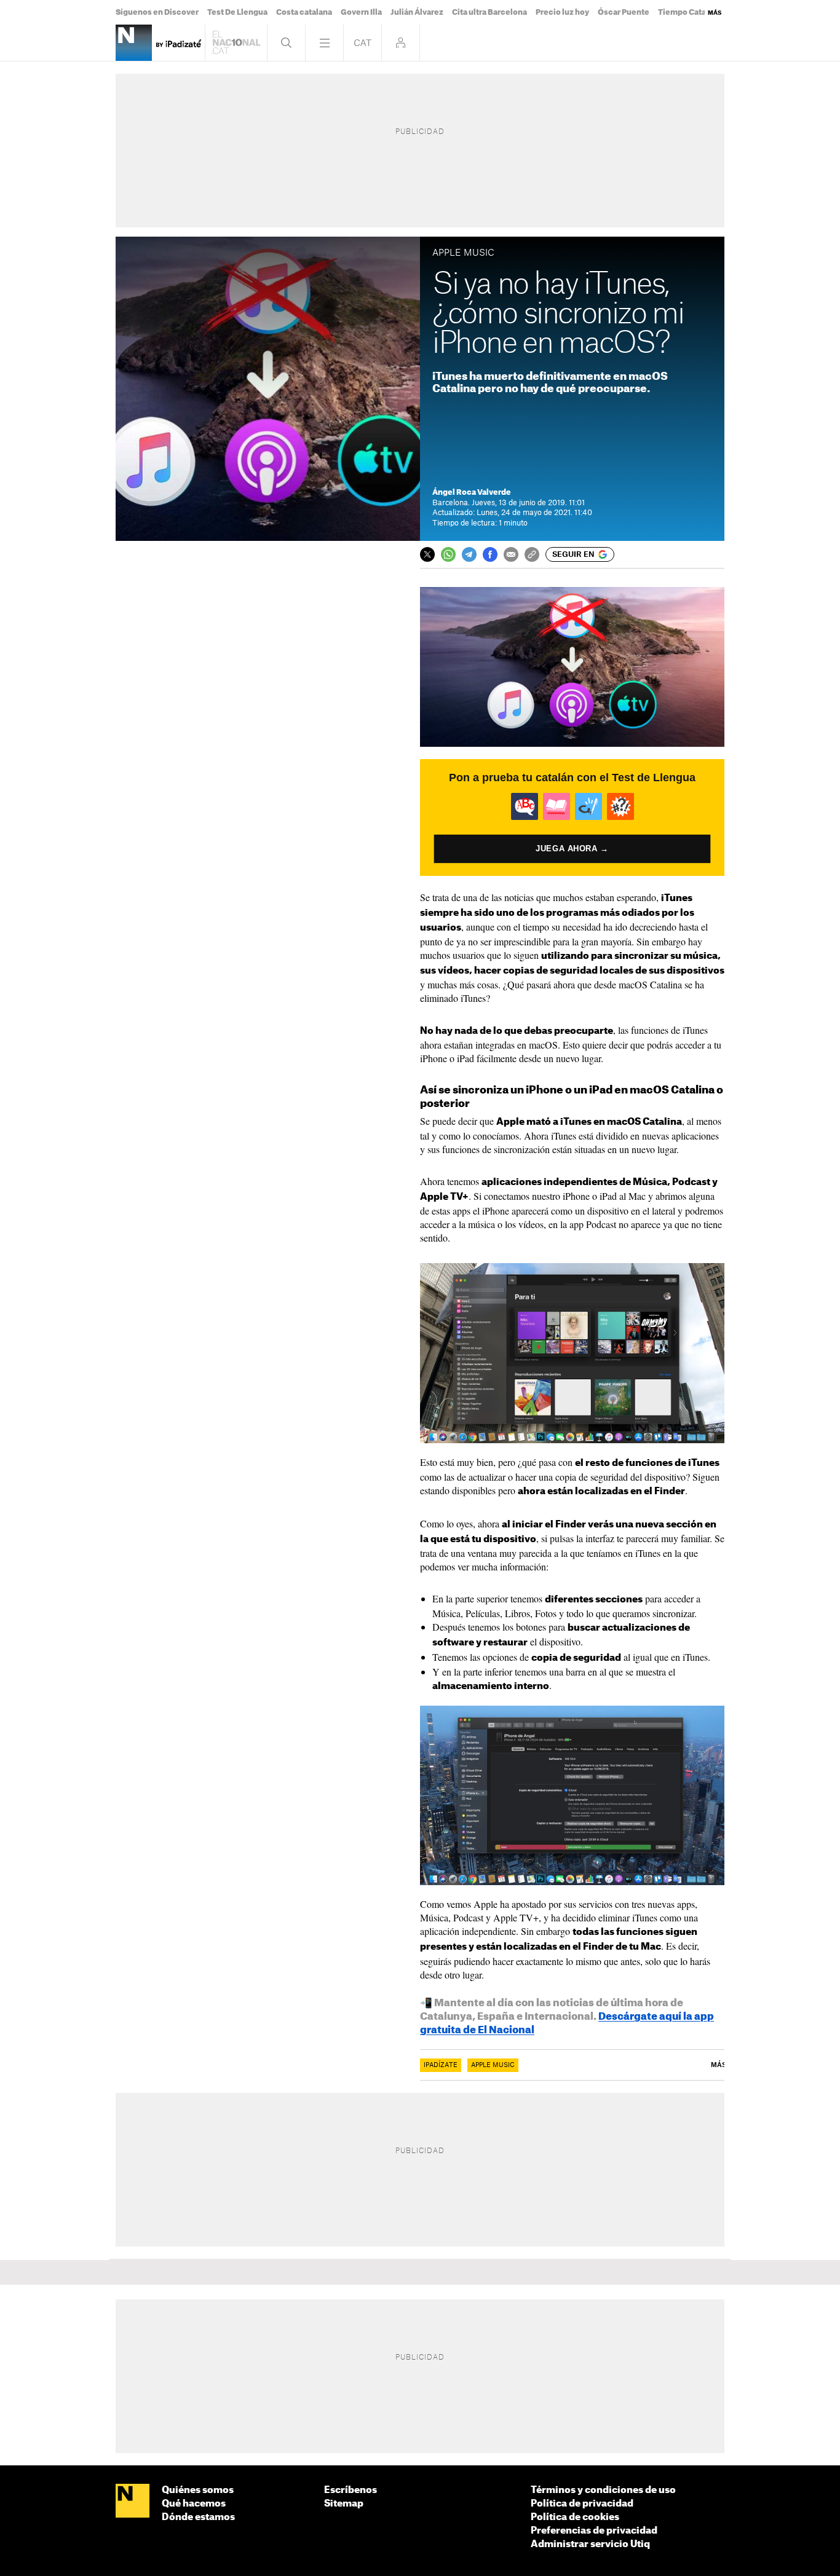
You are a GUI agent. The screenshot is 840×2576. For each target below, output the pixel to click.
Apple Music (493, 2065)
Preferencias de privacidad (594, 2531)
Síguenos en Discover (157, 12)
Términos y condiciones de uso (603, 2490)
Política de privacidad (582, 2504)
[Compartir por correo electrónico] (511, 554)
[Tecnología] (134, 43)
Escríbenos (351, 2490)
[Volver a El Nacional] (236, 43)
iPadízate (441, 2065)
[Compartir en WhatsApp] (448, 554)
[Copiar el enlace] (532, 554)
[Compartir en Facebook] (490, 554)
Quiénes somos (198, 2490)
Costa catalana (304, 12)
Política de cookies (575, 2517)
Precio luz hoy (562, 12)
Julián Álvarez (417, 12)
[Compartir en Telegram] (469, 554)
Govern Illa (361, 12)
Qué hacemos (194, 2504)
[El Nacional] (133, 2502)
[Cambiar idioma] (363, 43)
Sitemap (344, 2504)
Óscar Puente (624, 12)
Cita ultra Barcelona (489, 12)
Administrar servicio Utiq (590, 2544)
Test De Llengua (237, 12)
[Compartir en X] (427, 554)
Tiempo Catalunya (692, 12)
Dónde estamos (198, 2517)
